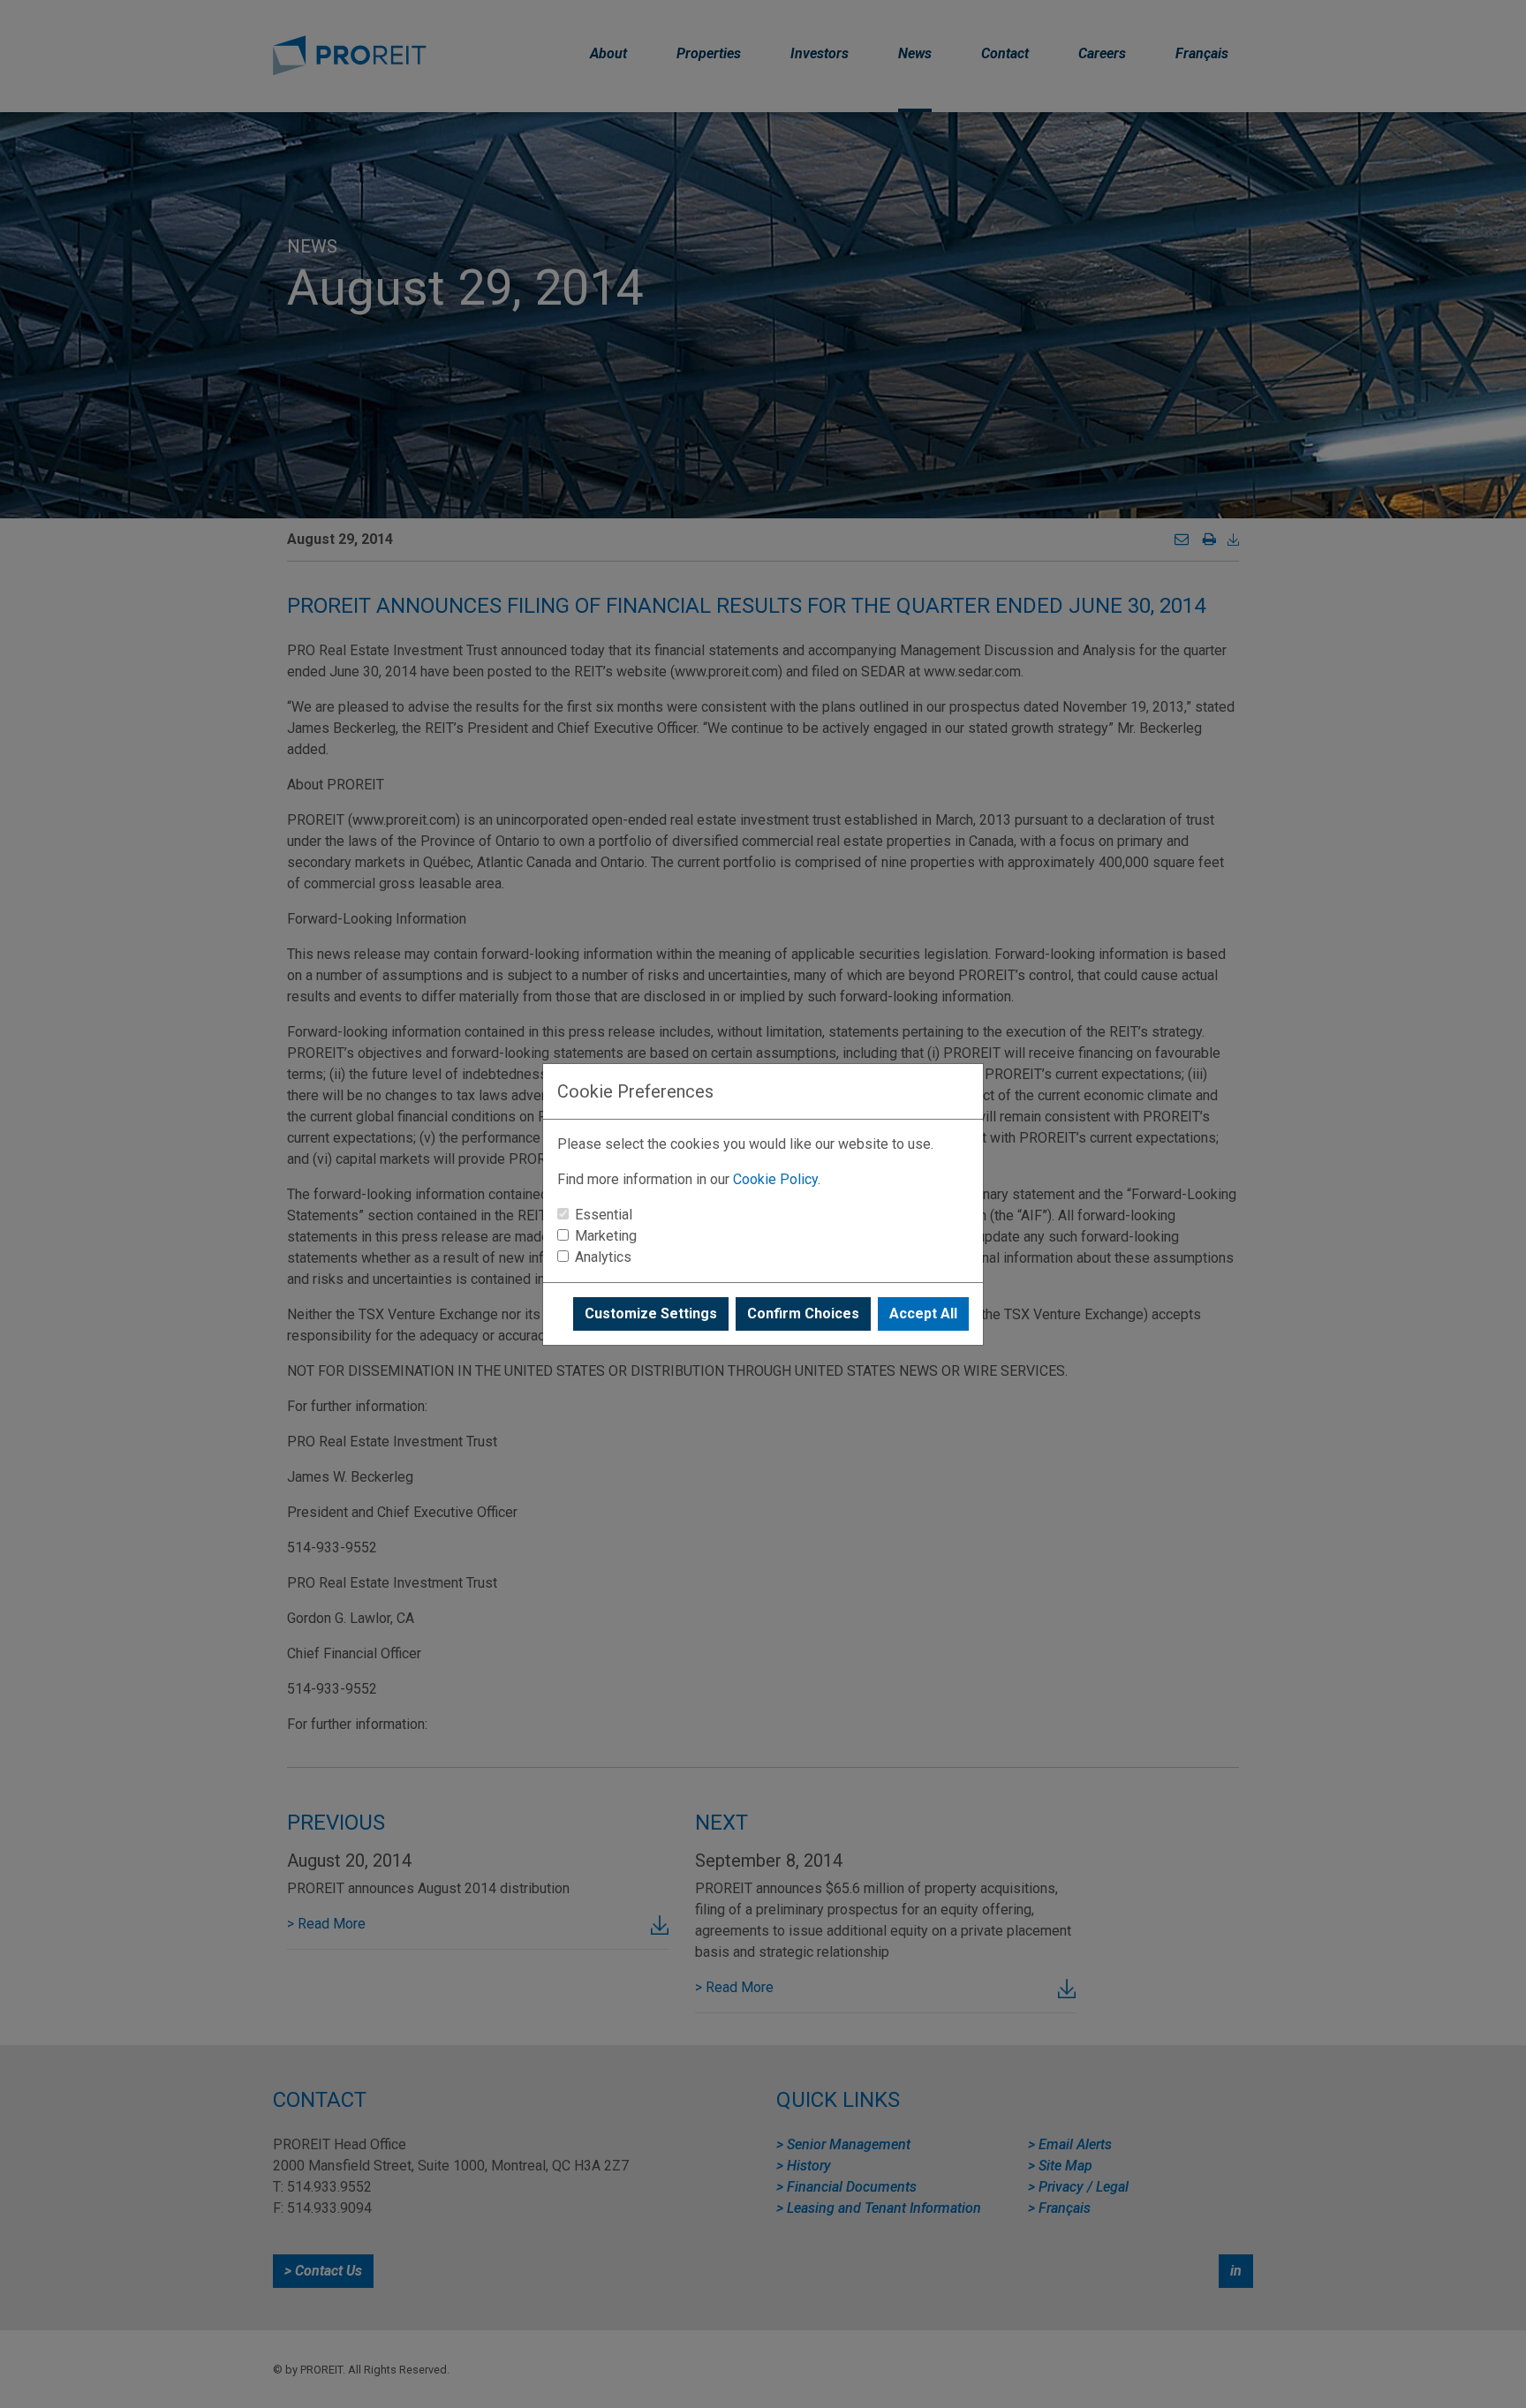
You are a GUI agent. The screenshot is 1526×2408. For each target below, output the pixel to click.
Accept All (923, 1313)
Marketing (606, 1236)
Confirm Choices (803, 1313)
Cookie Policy (775, 1179)
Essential (604, 1215)
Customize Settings (651, 1313)
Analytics (603, 1257)
